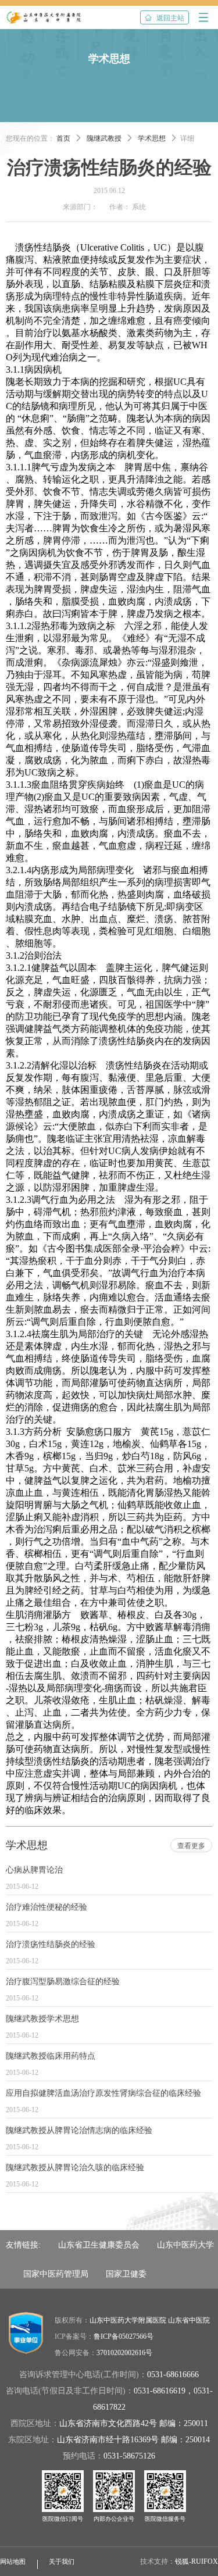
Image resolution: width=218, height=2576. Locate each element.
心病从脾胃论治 (34, 1870)
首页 (63, 138)
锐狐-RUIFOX (196, 2561)
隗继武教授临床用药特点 (51, 2056)
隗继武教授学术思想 (42, 2019)
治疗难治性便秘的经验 (47, 1907)
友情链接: (23, 2245)
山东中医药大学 (185, 2245)
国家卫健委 (126, 2274)
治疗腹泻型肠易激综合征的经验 (63, 1982)
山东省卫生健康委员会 (99, 2245)
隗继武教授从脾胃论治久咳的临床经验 (75, 2168)
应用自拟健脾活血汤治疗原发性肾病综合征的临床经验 (103, 2093)
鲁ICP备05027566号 (124, 2336)
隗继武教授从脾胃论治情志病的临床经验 (79, 2130)
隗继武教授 (104, 138)
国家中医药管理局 (56, 2274)
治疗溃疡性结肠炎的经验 (51, 1944)
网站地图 (13, 2561)
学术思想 (152, 138)
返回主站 (165, 18)
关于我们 (62, 2561)
